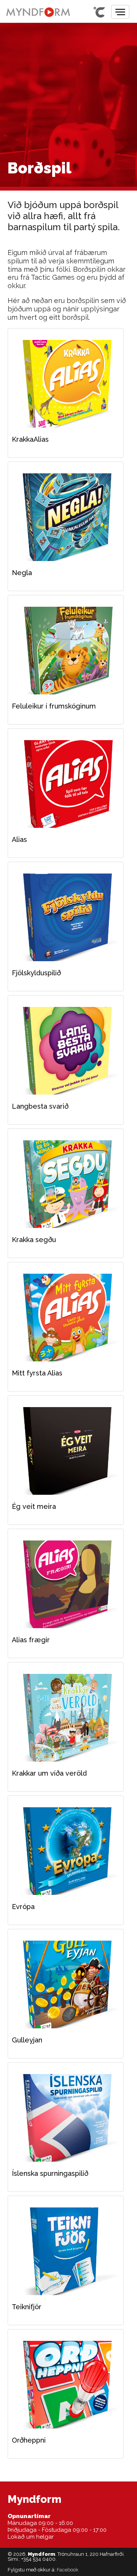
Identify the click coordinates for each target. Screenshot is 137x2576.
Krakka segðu (66, 1184)
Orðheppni (66, 2385)
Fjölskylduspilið (66, 917)
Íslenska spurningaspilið (66, 2118)
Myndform (38, 12)
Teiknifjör (66, 2251)
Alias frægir (66, 1584)
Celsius (99, 12)
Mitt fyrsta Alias (66, 1318)
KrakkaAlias (66, 384)
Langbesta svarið (66, 1051)
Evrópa (66, 1851)
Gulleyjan (66, 1984)
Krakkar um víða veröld (66, 1718)
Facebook (68, 2570)
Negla (66, 517)
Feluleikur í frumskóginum (66, 651)
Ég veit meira (66, 1451)
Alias (66, 784)
